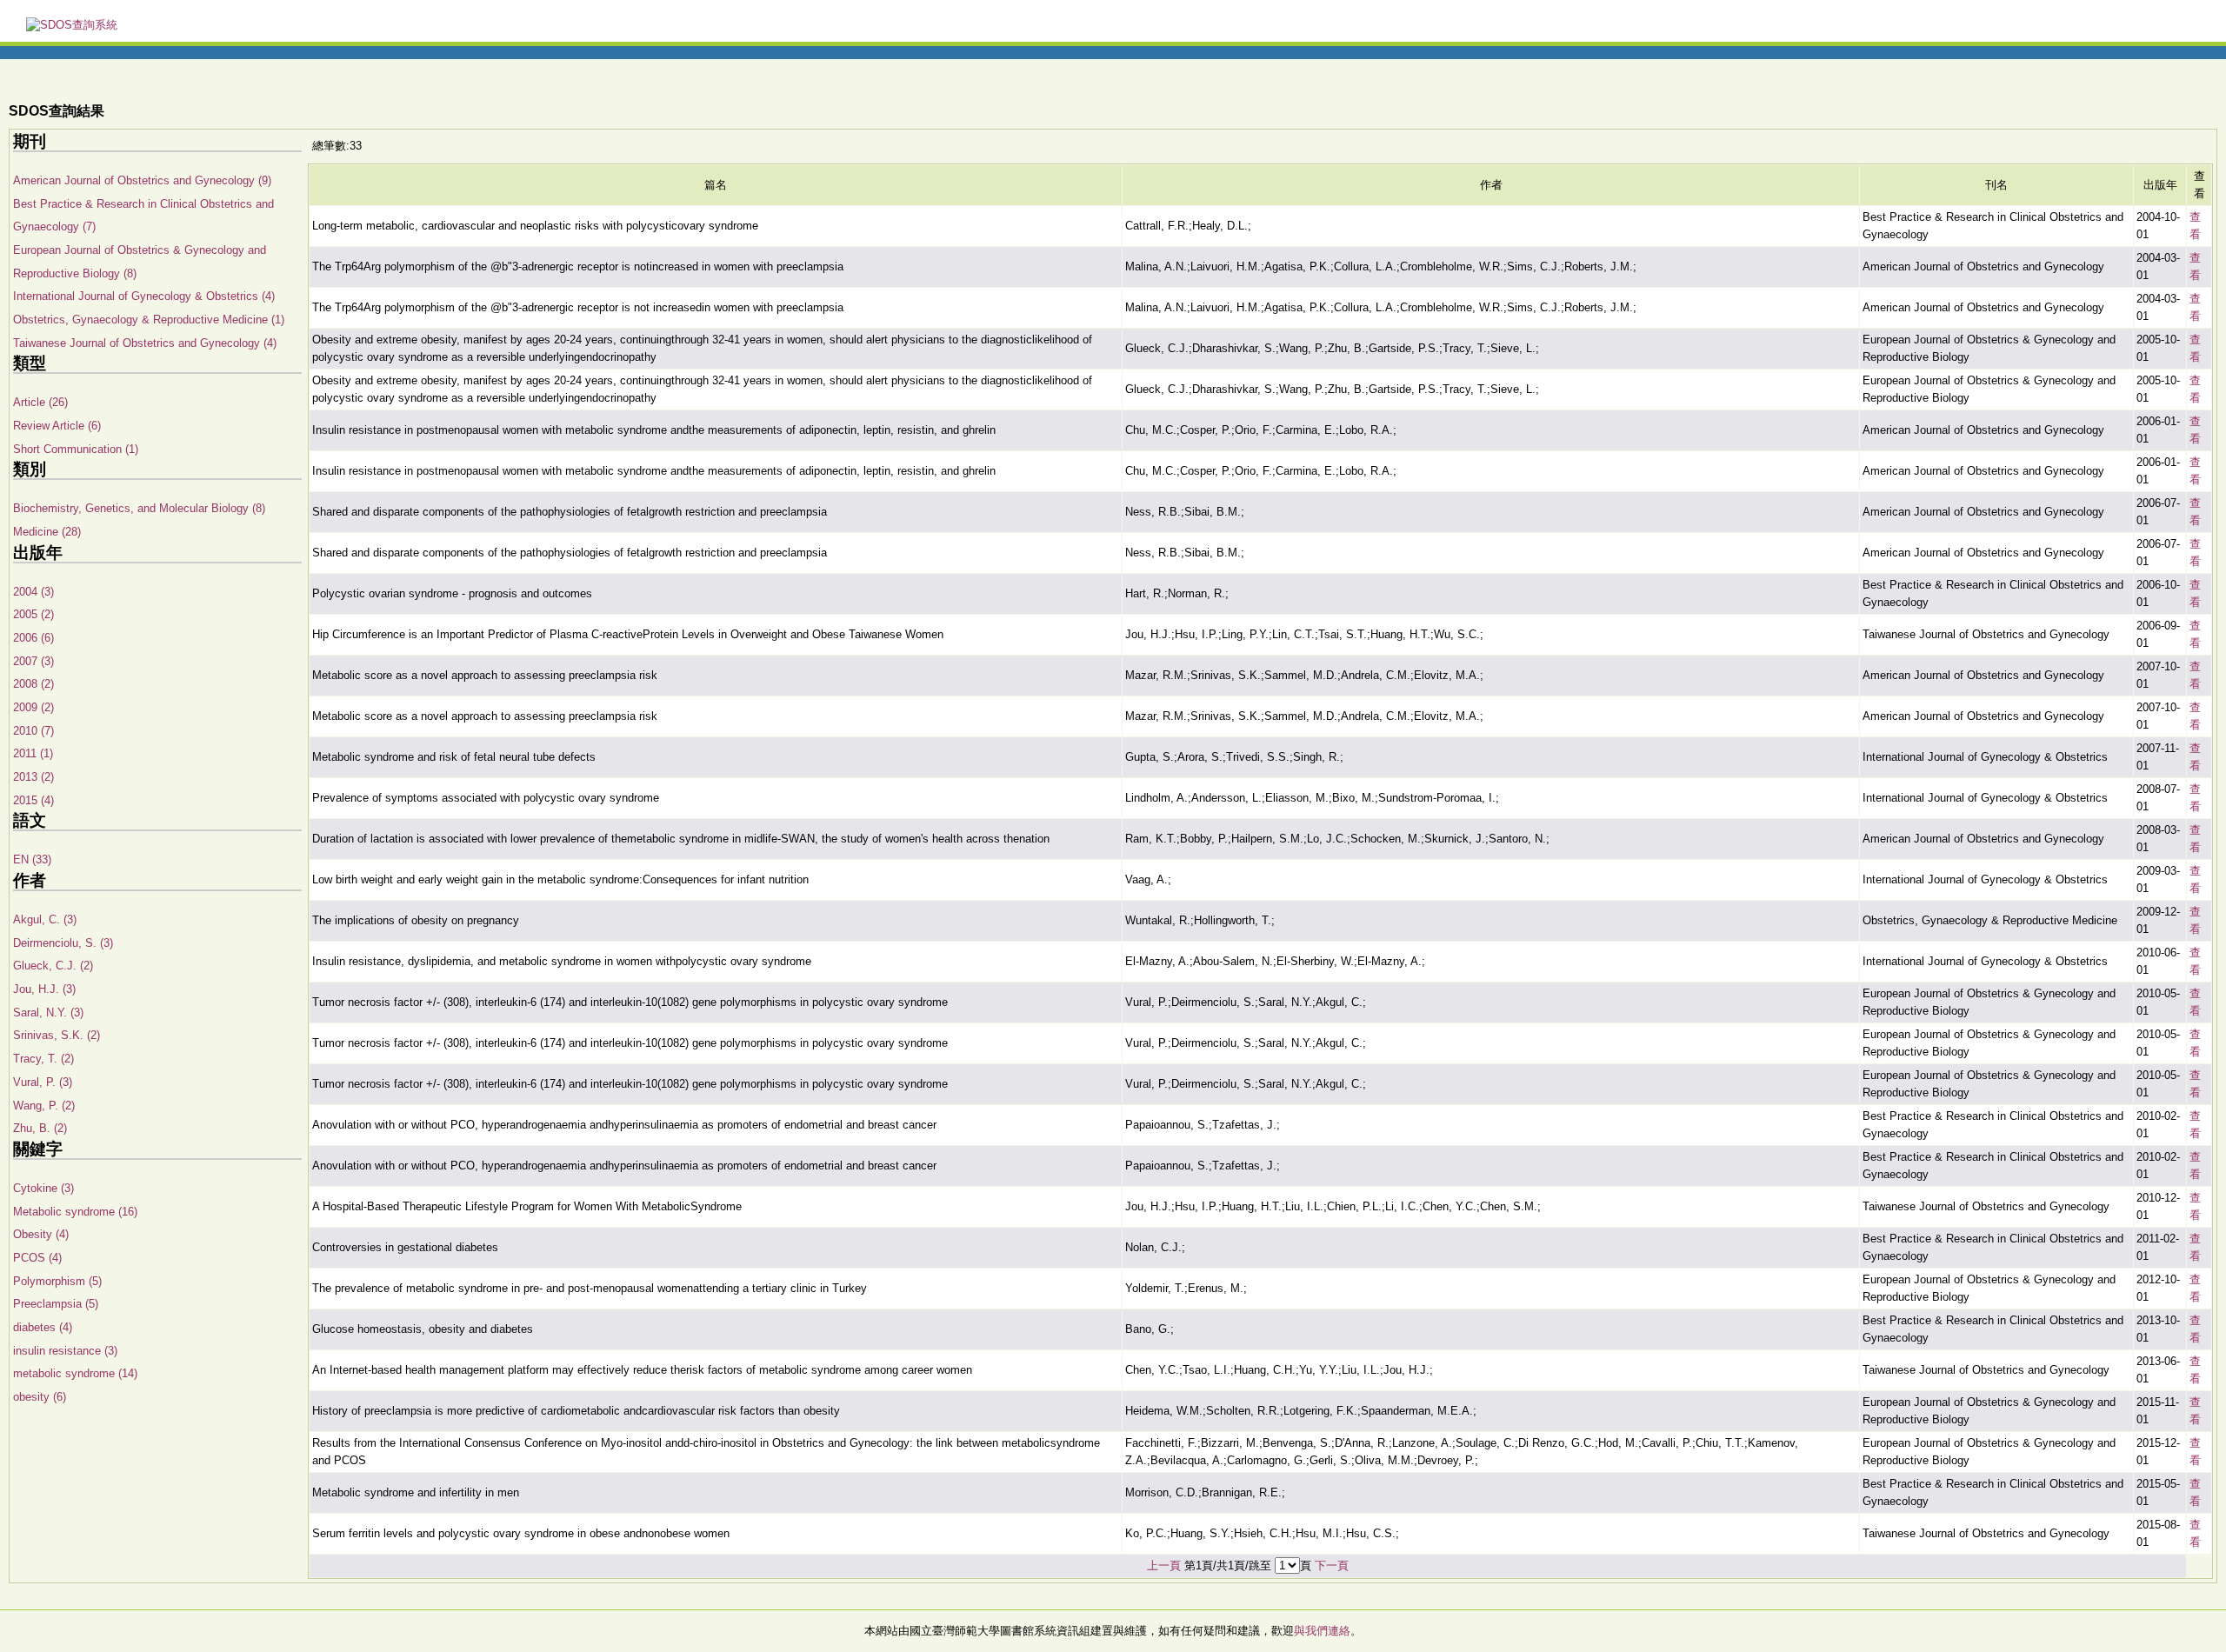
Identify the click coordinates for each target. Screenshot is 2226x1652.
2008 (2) (33, 684)
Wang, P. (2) (44, 1106)
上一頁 (1164, 1565)
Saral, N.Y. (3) (48, 1013)
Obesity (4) (41, 1234)
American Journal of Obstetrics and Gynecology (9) (142, 180)
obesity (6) (40, 1397)
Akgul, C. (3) (45, 919)
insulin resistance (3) (65, 1351)
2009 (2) (33, 707)
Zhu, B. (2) (40, 1128)
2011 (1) (33, 753)
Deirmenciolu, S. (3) (63, 943)
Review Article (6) (57, 426)
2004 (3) (33, 592)
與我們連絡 (1322, 1631)
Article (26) (40, 402)
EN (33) (32, 859)
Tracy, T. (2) (43, 1059)
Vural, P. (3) (43, 1082)
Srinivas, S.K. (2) (57, 1035)
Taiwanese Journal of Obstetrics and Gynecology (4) (145, 343)
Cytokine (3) (43, 1188)
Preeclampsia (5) (56, 1304)
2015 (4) (33, 800)
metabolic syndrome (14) (75, 1373)
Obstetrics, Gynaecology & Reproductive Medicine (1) (149, 320)
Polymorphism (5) (57, 1281)
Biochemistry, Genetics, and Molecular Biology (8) (139, 508)
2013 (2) (33, 777)
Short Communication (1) (76, 449)
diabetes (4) (43, 1327)
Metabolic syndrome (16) (75, 1212)
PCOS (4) (37, 1258)
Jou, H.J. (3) (44, 989)
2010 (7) (33, 731)
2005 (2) (33, 614)
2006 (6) (33, 638)
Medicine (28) (47, 532)
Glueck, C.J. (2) (53, 966)
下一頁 (1332, 1565)
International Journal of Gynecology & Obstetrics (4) (144, 296)
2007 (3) (33, 661)
